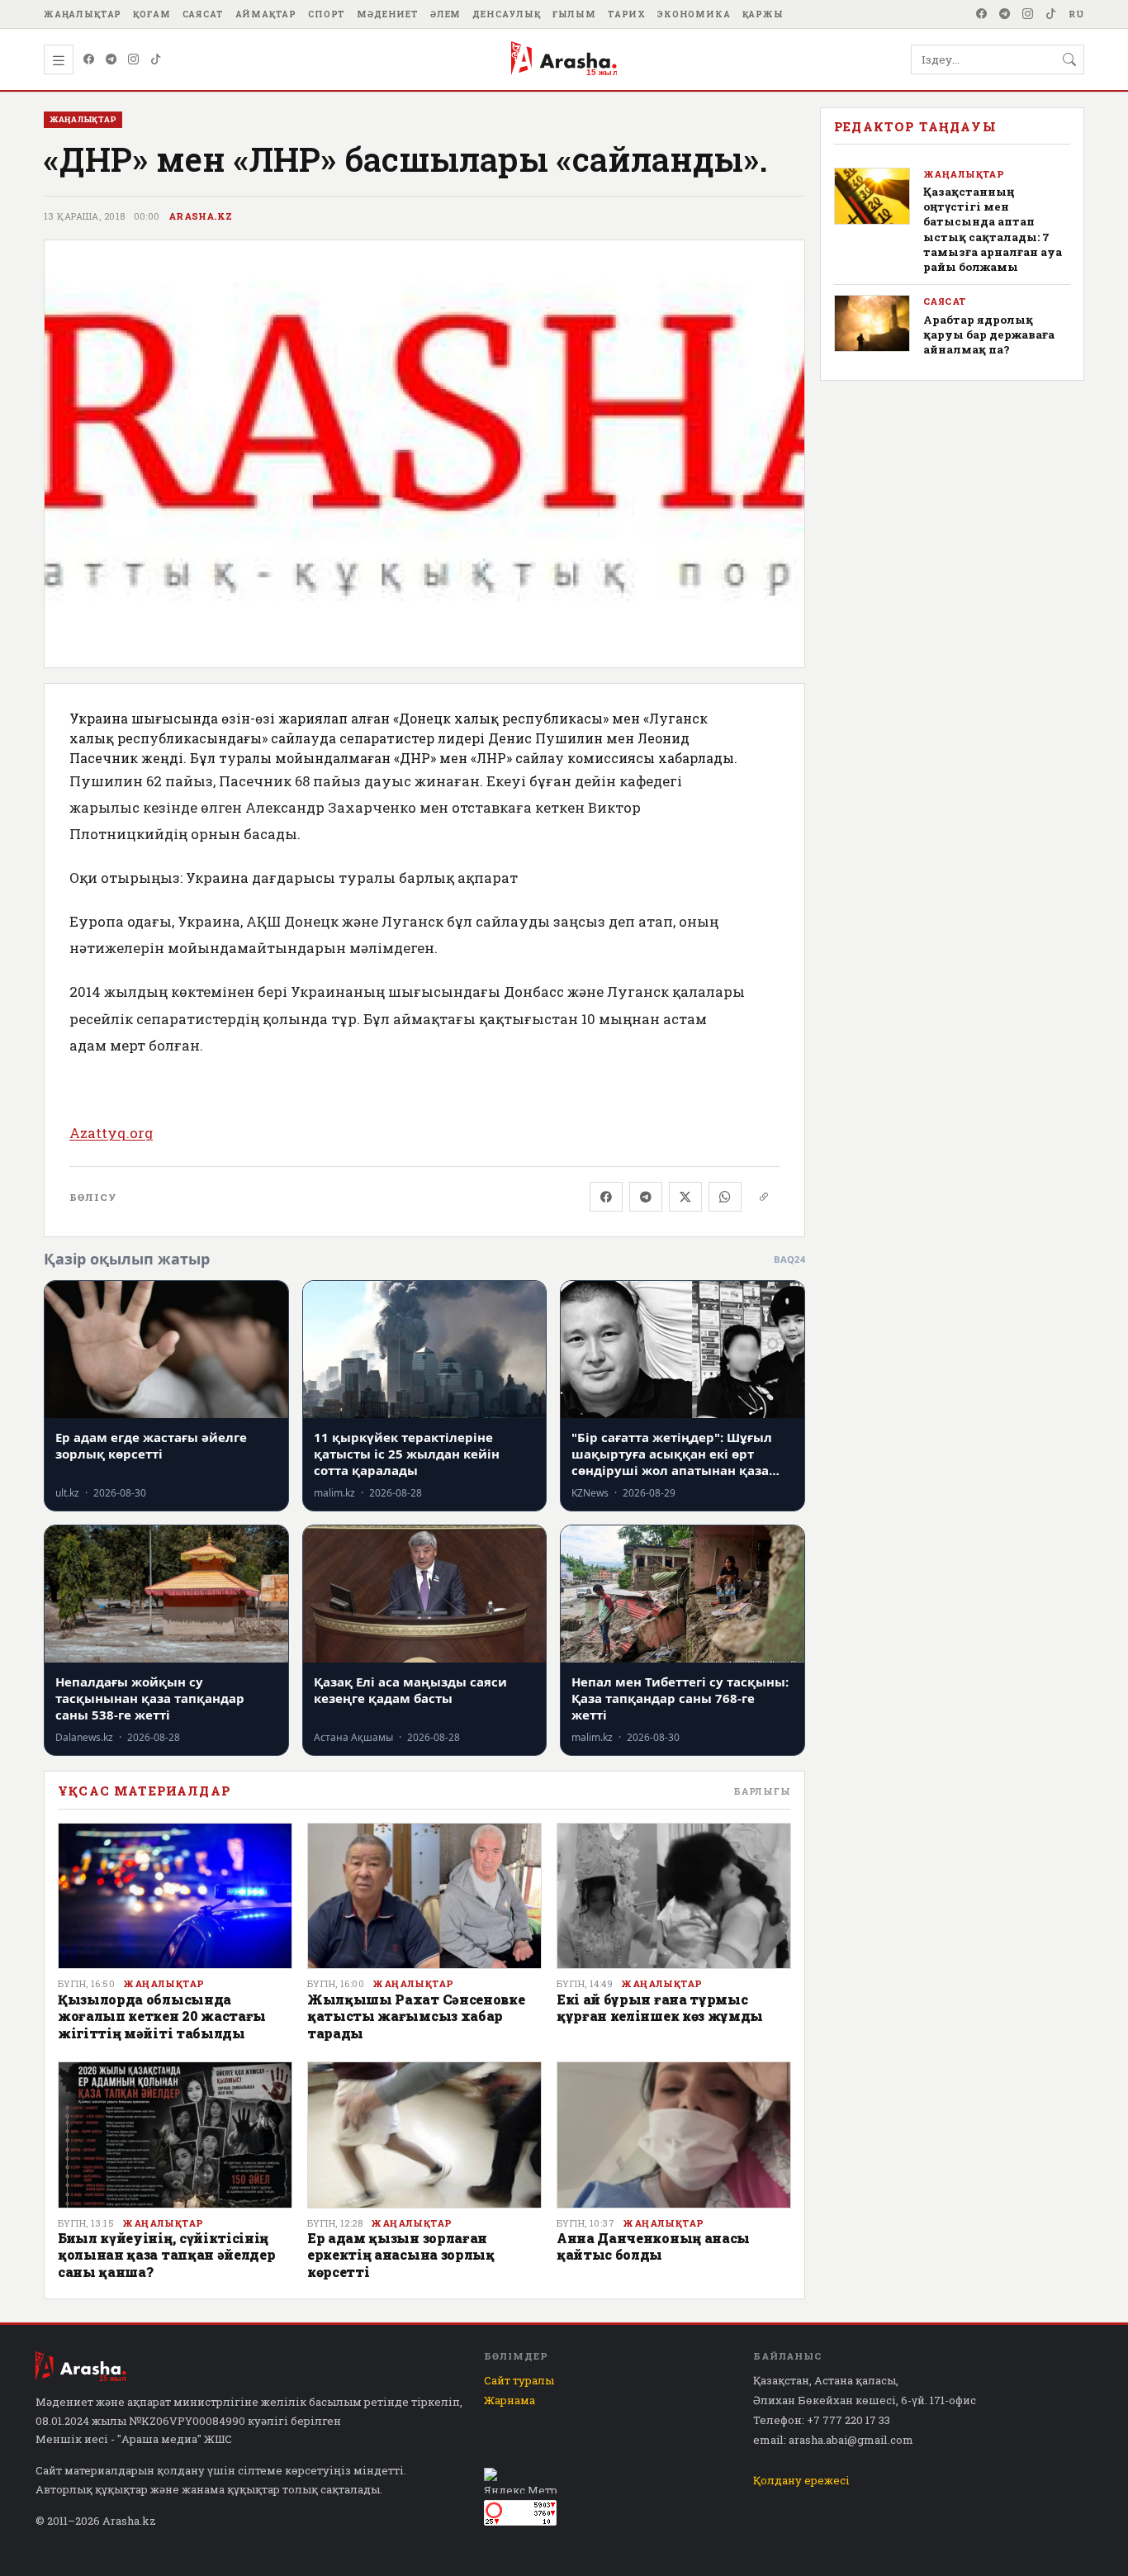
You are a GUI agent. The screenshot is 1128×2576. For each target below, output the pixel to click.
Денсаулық (507, 14)
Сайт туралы (519, 2380)
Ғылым (574, 14)
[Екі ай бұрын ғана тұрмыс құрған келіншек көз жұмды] (674, 1896)
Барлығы (762, 1791)
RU (1076, 14)
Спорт (327, 14)
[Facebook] (982, 14)
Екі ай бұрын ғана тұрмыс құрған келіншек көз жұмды (660, 2007)
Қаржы (763, 14)
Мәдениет (388, 14)
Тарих (627, 14)
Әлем (446, 14)
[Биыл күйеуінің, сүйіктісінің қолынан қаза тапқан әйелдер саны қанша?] (175, 2135)
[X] (685, 1197)
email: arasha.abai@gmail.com (833, 2440)
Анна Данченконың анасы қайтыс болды (653, 2246)
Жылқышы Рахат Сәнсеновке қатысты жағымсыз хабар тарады (416, 2016)
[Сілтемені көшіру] (764, 1197)
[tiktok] (1051, 14)
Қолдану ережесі (801, 2480)
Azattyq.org (111, 1133)
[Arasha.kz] (564, 59)
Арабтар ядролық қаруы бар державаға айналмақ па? (989, 334)
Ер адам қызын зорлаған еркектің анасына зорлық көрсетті (401, 2255)
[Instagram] (1028, 14)
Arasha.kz (201, 216)
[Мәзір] (59, 59)
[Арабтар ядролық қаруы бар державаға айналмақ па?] (872, 323)
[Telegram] (1005, 14)
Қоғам (152, 14)
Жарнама (509, 2400)
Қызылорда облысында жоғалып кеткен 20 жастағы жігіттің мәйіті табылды (162, 2016)
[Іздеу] (1069, 59)
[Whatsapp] (725, 1197)
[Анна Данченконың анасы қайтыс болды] (674, 2135)
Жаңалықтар (83, 14)
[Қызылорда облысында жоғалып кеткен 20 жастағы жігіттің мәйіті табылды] (175, 1896)
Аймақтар (266, 14)
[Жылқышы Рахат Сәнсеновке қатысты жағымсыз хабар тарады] (424, 1896)
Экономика (694, 14)
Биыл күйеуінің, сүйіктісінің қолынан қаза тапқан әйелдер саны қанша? (166, 2255)
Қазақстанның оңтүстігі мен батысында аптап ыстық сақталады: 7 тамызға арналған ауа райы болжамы (993, 229)
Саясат (203, 14)
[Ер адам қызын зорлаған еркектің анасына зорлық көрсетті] (424, 2135)
